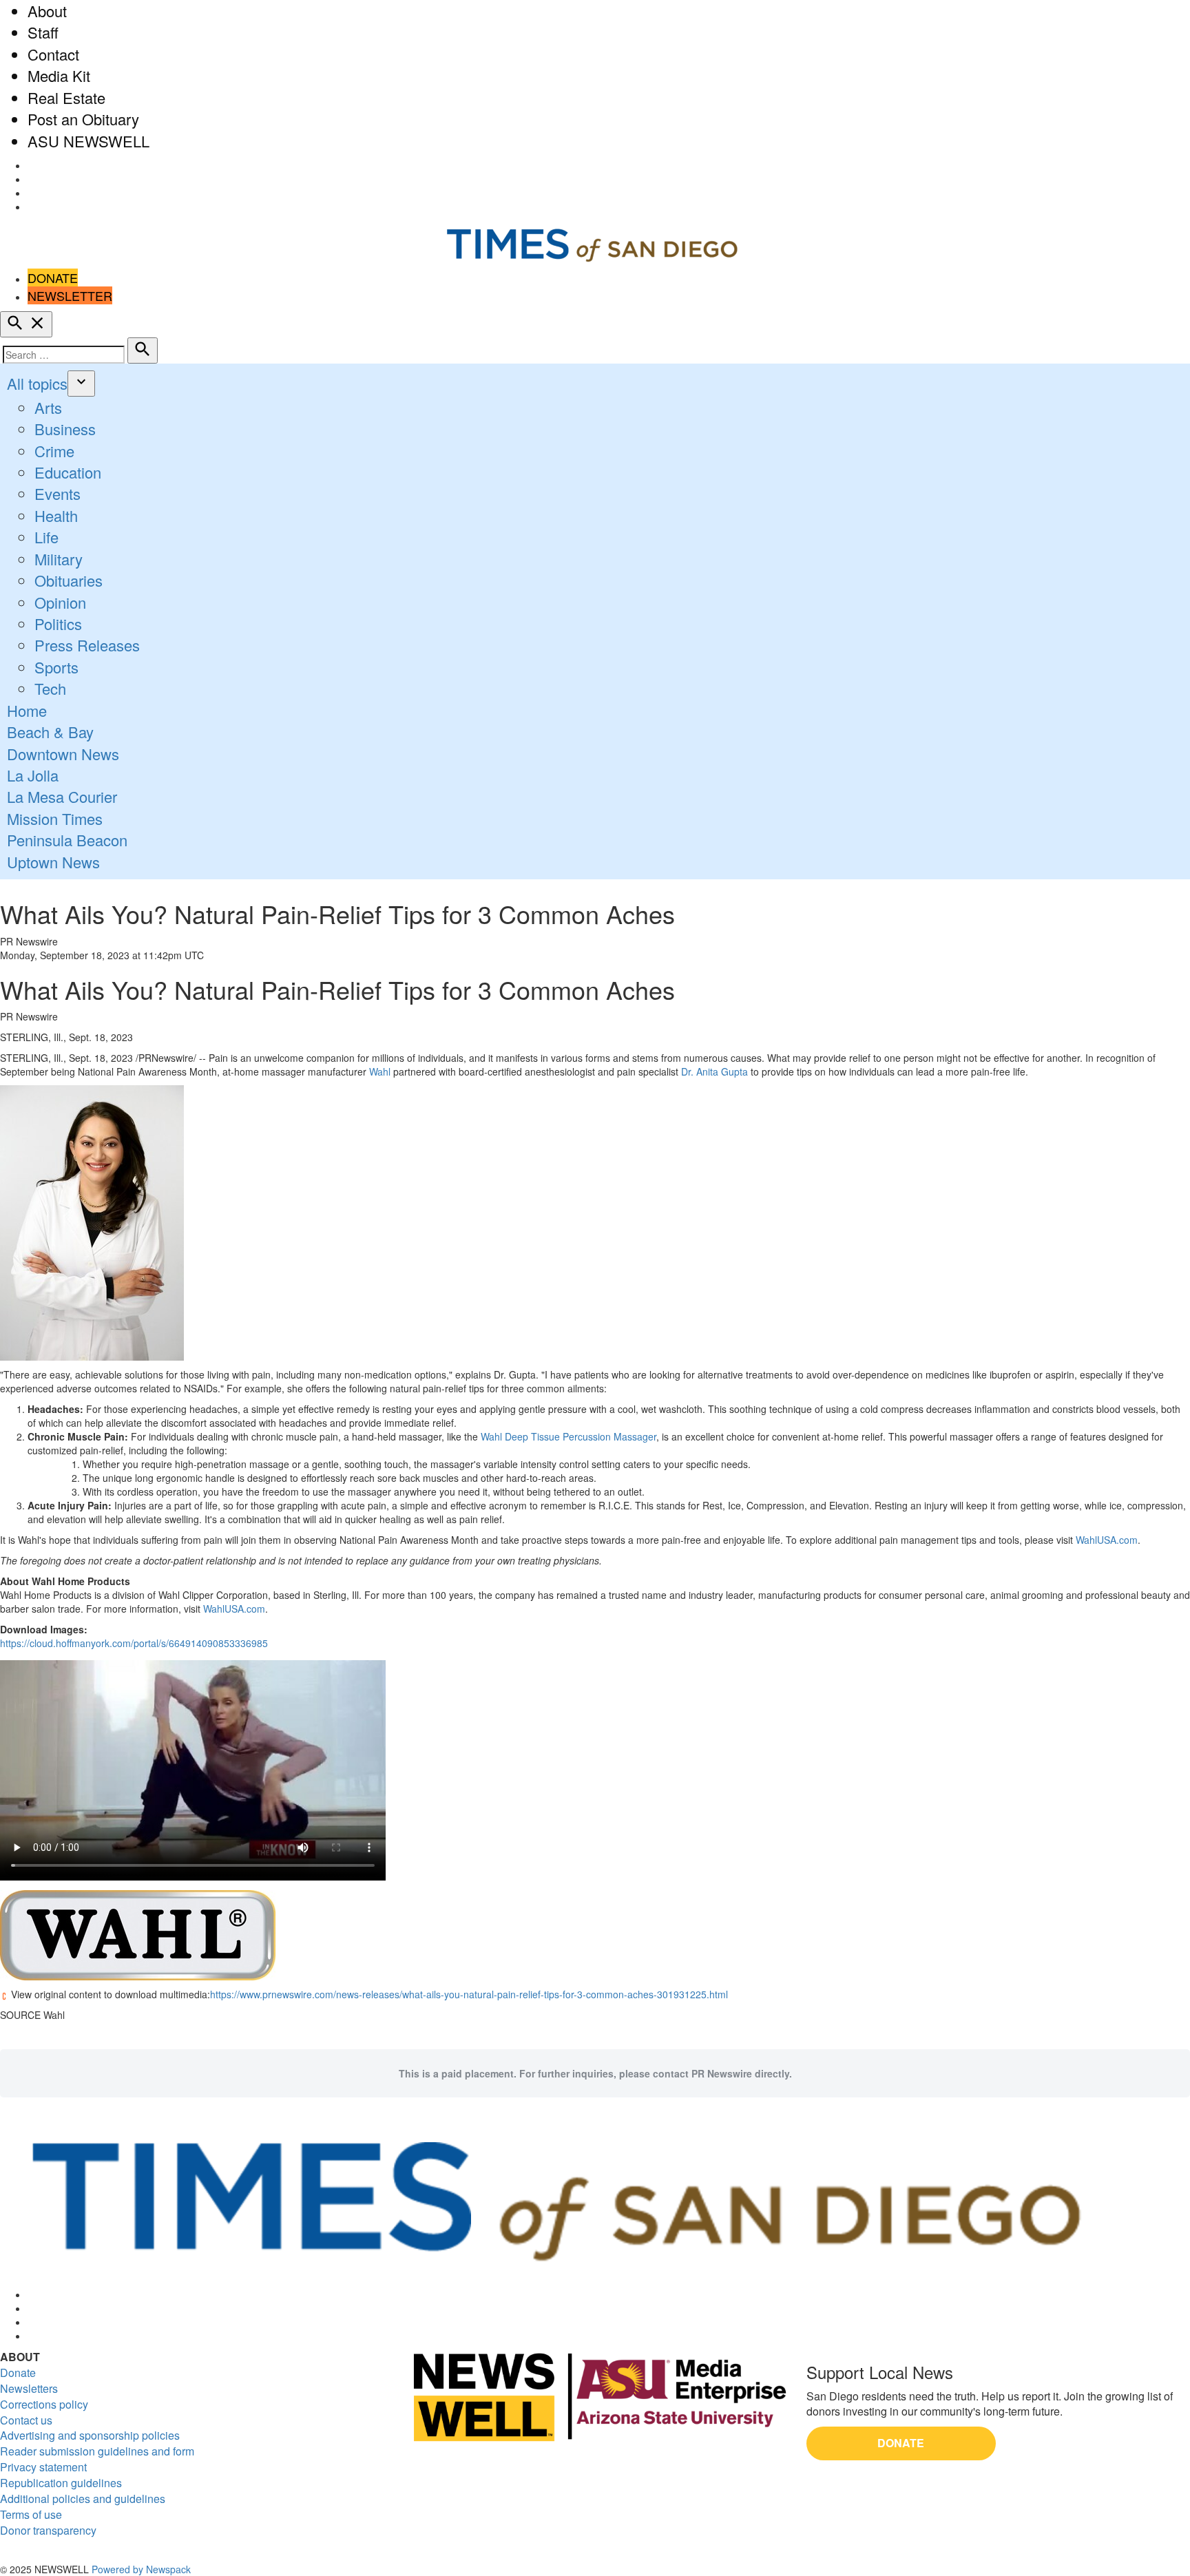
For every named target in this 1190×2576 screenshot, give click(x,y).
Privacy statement (43, 2467)
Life (46, 537)
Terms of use (31, 2514)
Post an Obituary (83, 119)
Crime (54, 451)
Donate (18, 2373)
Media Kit (59, 75)
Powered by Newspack (141, 2569)
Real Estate (66, 97)
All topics (37, 383)
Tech (50, 688)
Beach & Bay (50, 732)
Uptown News (53, 862)
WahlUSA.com (1107, 1540)
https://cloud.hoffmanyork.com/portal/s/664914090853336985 (134, 1643)
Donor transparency (48, 2530)
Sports (56, 667)
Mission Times (55, 818)
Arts (48, 407)
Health (56, 515)
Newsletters (29, 2388)
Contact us (26, 2420)
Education (68, 472)
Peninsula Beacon (67, 840)
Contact (53, 54)
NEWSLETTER (70, 295)
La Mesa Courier (62, 796)
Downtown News (63, 754)
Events (58, 493)
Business (65, 429)
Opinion (60, 602)
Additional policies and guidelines (83, 2499)
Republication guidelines (61, 2483)
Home (27, 710)
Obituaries (69, 580)
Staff (43, 32)
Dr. (714, 1071)
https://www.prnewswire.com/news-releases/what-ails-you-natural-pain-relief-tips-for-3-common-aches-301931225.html (469, 1994)
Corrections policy (44, 2404)
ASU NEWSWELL (88, 141)
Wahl (380, 1071)
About (47, 11)
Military (59, 559)
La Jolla (33, 775)
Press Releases (87, 645)
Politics (58, 624)
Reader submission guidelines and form (97, 2451)
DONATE (53, 278)
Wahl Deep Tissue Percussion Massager (568, 1436)
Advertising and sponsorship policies (90, 2435)
